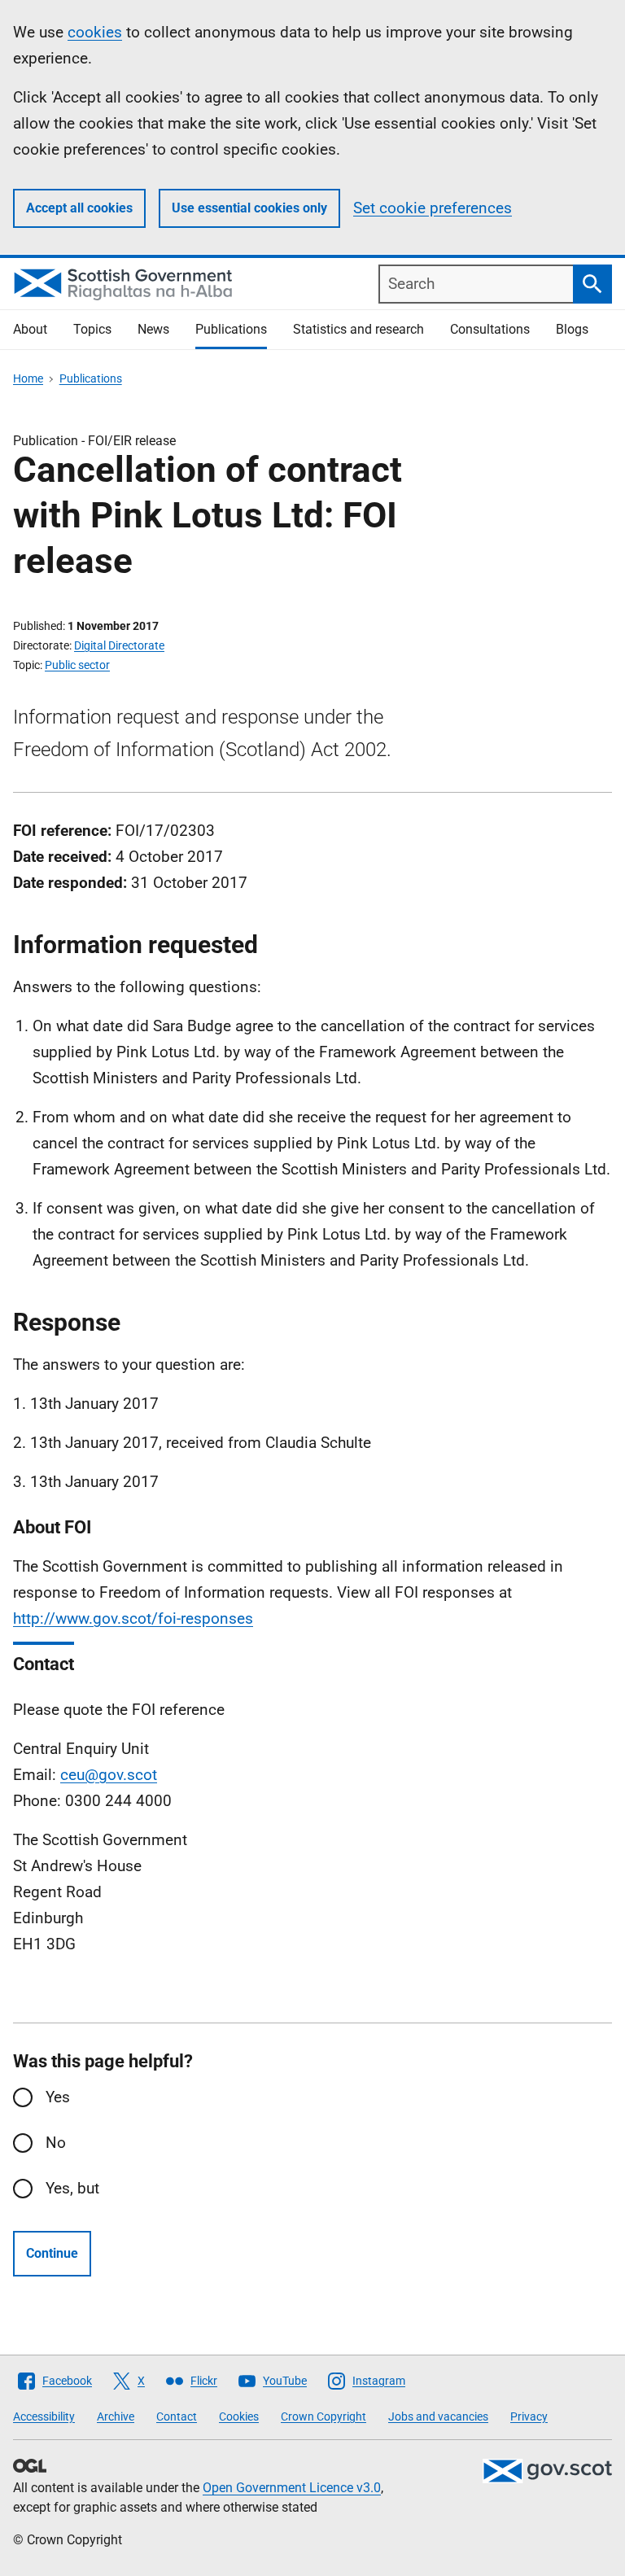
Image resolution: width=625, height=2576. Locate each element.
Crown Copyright (323, 2416)
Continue (52, 2253)
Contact (177, 2416)
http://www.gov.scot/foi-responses (133, 1618)
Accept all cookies (79, 208)
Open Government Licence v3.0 (292, 2488)
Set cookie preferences (433, 208)
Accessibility (44, 2416)
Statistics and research (358, 329)
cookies (95, 32)
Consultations (490, 329)
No (56, 2143)
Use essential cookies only (249, 208)
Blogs (572, 329)
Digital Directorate (119, 645)
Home (28, 378)
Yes (58, 2097)
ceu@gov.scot (109, 1775)
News (153, 329)
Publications (231, 329)
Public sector (77, 665)
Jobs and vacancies (438, 2416)
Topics (92, 329)
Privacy (529, 2416)
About (30, 329)
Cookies (239, 2416)
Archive (116, 2416)
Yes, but (72, 2188)
